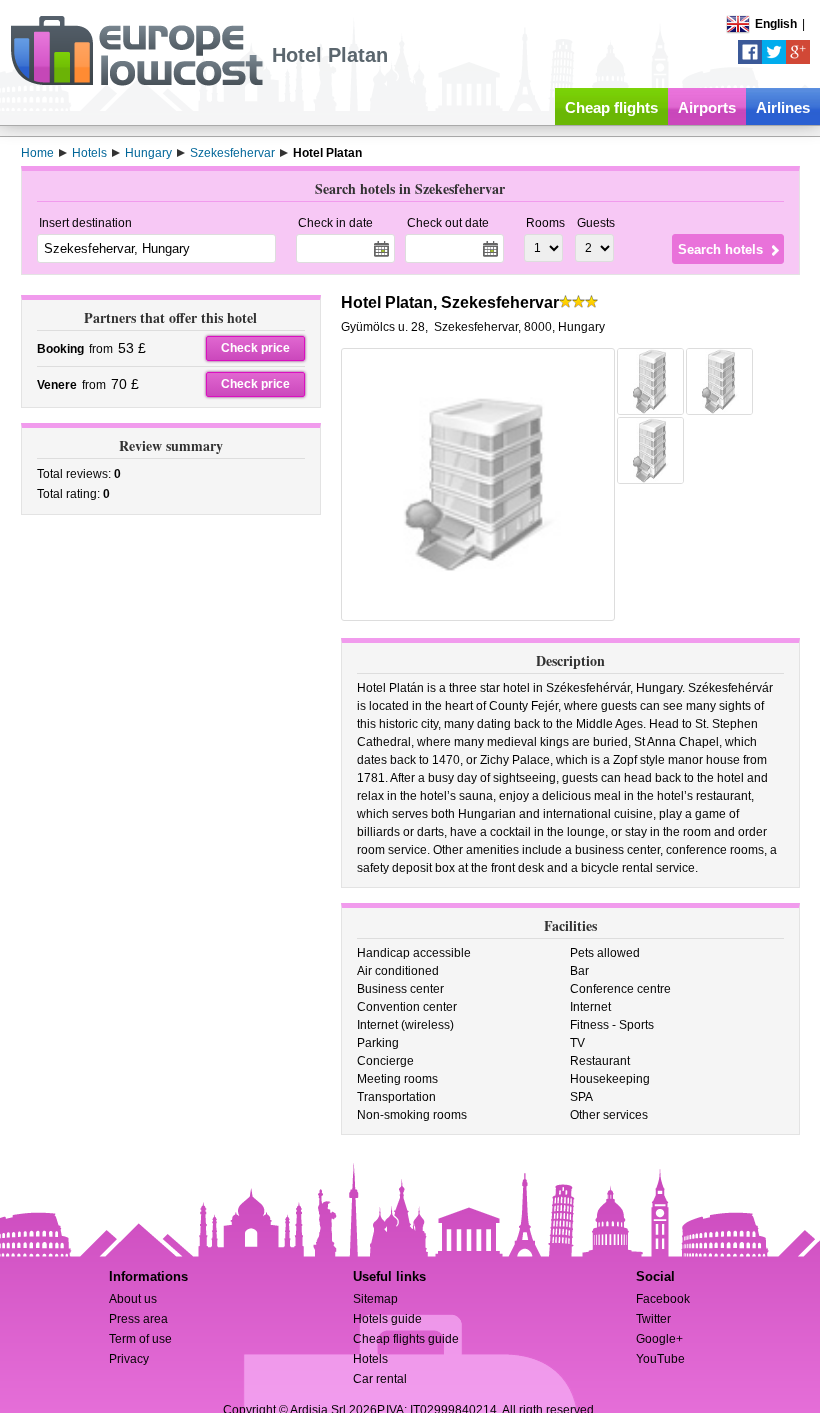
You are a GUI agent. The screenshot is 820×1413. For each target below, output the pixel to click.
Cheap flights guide (406, 1339)
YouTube (660, 1359)
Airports (707, 107)
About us (133, 1299)
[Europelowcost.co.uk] (136, 82)
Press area (138, 1319)
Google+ (659, 1339)
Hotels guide (387, 1319)
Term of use (140, 1339)
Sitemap (375, 1299)
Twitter (653, 1319)
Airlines (783, 107)
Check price (255, 348)
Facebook (663, 1299)
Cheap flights (611, 107)
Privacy (129, 1359)
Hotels (370, 1359)
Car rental (380, 1379)
